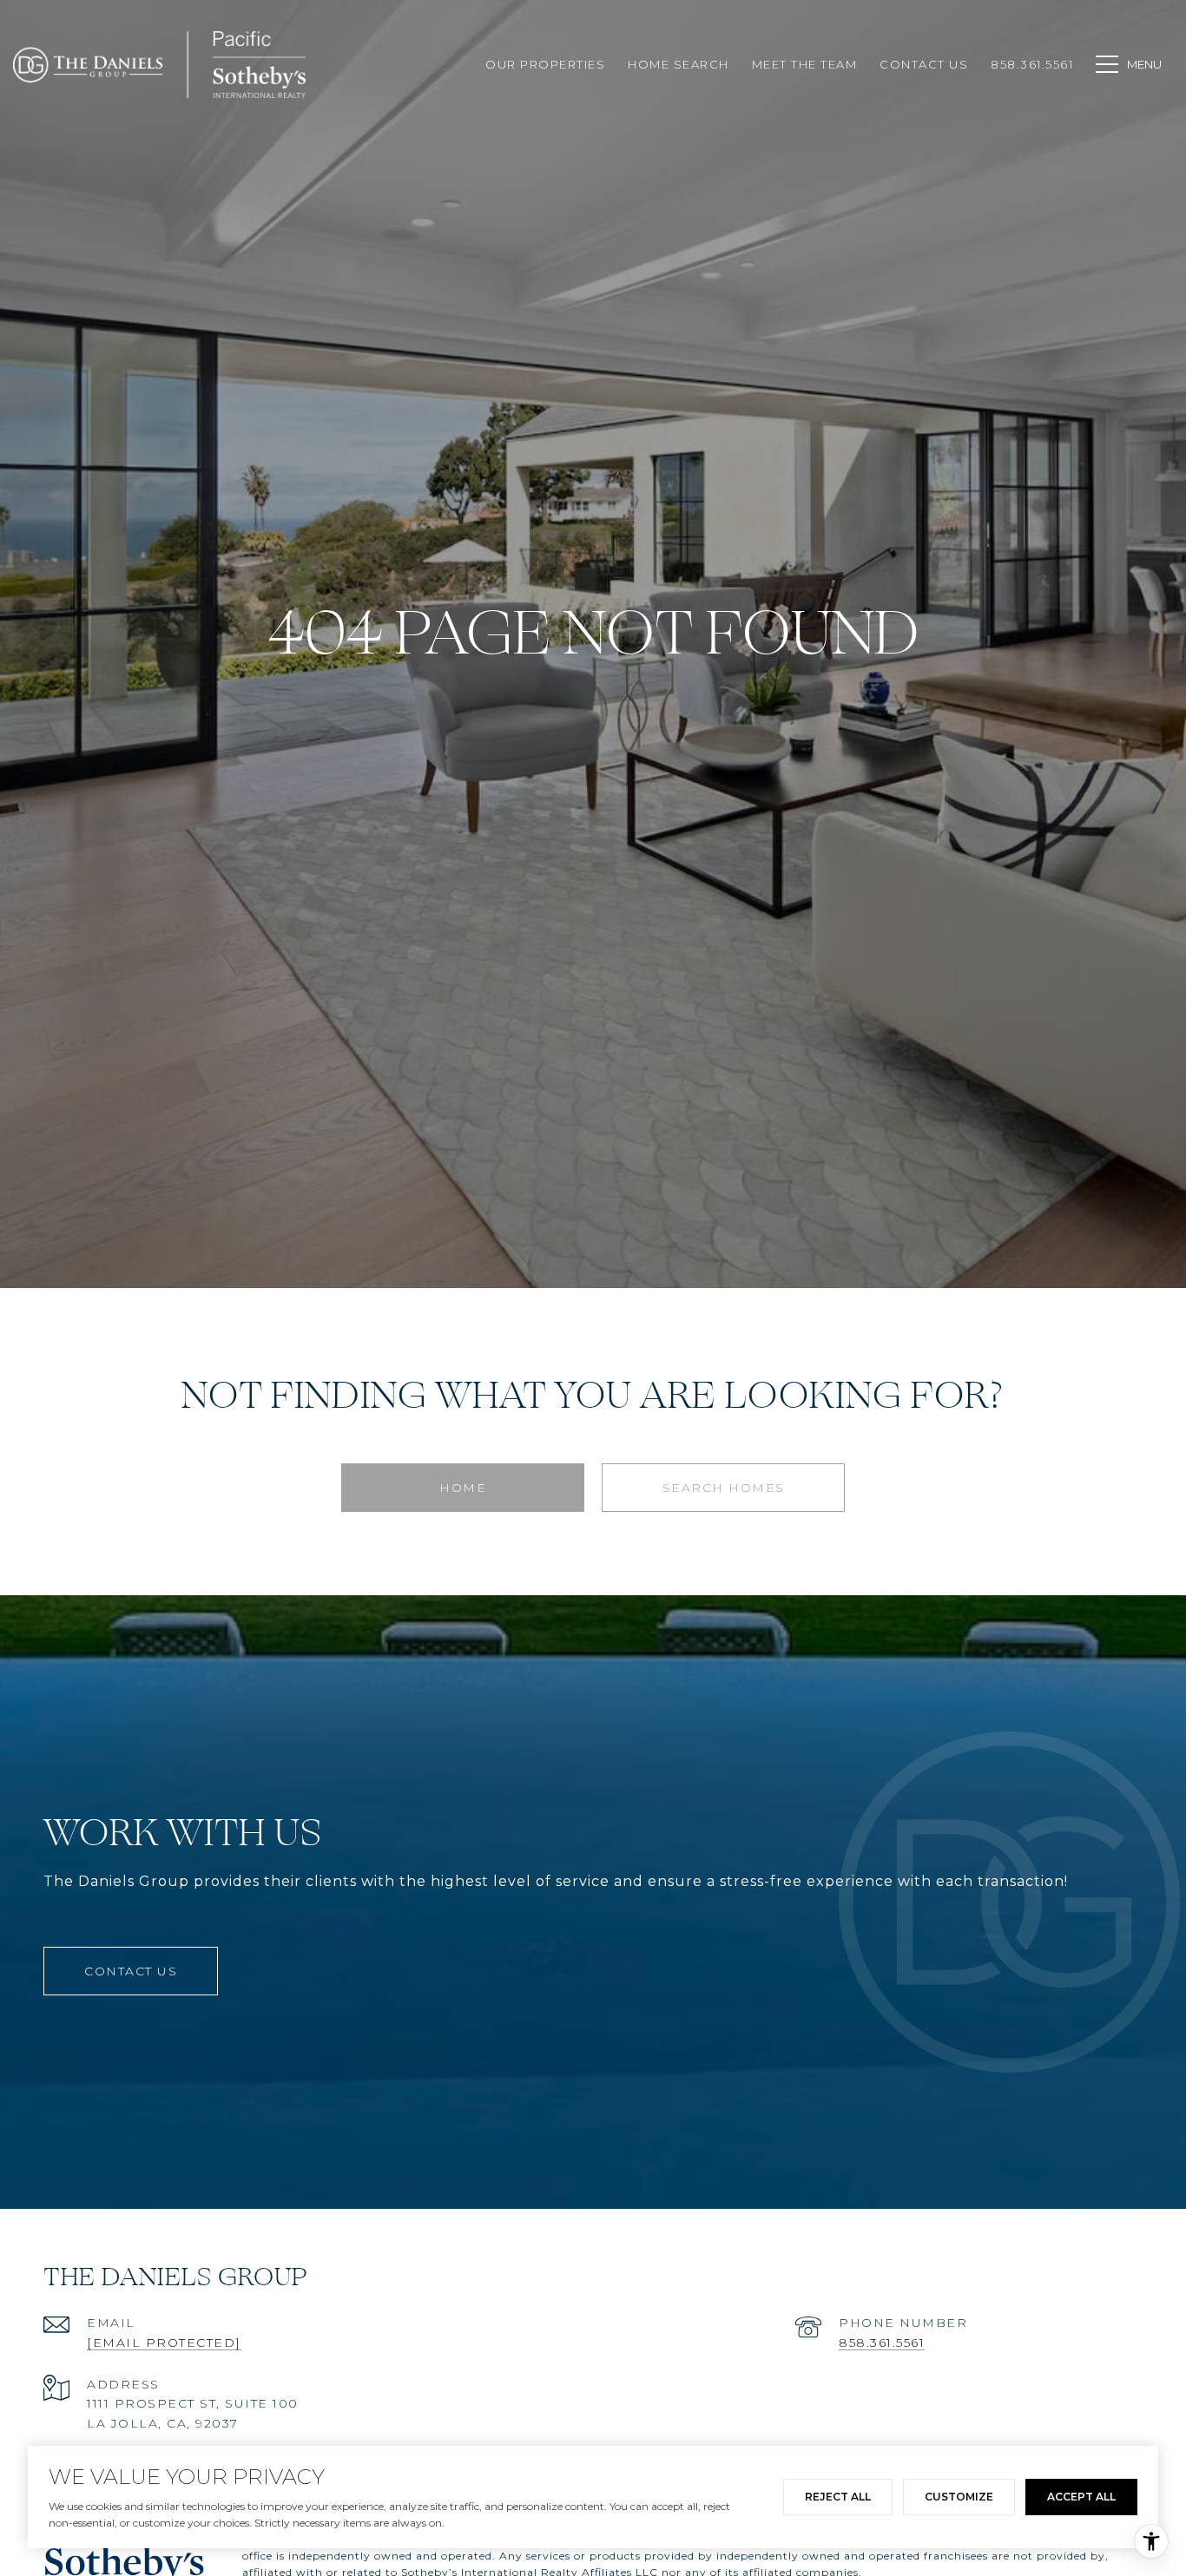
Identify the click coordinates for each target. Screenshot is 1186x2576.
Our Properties (545, 64)
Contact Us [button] (131, 1971)
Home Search (679, 64)
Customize (959, 2497)
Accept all (1081, 2497)
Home (463, 1488)
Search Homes (724, 1488)
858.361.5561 (882, 2343)
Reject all (838, 2497)
